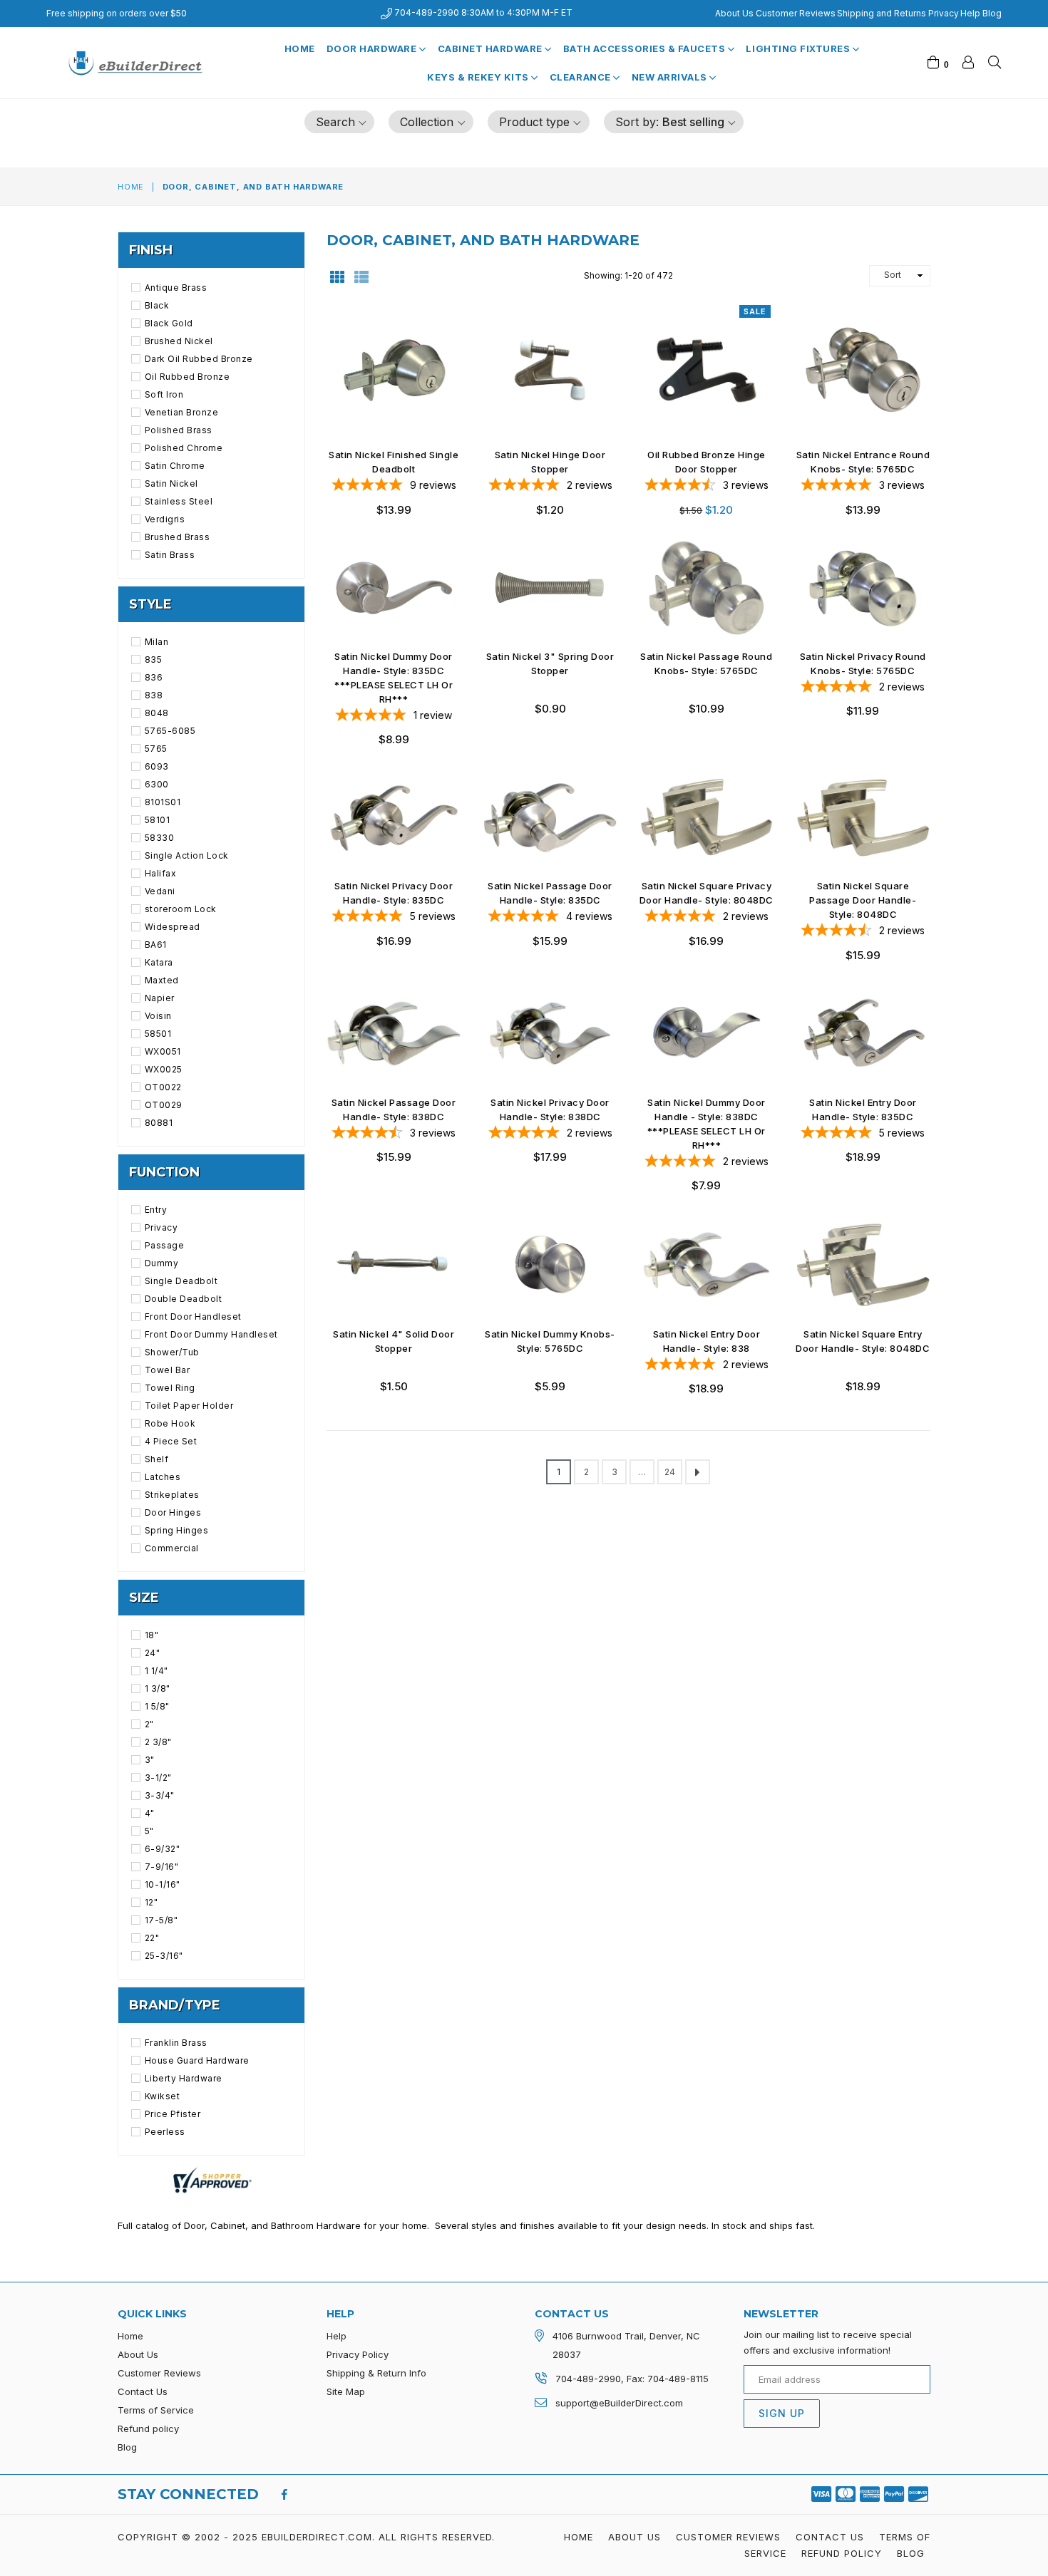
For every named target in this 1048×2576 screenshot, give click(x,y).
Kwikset (162, 2096)
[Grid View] (337, 276)
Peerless (165, 2132)
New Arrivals (671, 77)
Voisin (158, 1016)
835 (153, 659)
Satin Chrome (175, 466)
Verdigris (165, 519)
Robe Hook (170, 1423)
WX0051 (163, 1051)
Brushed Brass (177, 537)
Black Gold (169, 323)
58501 (158, 1034)
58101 (157, 820)
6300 (157, 784)
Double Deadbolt (183, 1299)
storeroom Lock (181, 909)
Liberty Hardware (184, 2078)
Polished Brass (179, 430)
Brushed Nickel (179, 341)
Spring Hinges (176, 1530)
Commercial (172, 1548)
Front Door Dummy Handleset (211, 1334)
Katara (159, 962)
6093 (157, 766)
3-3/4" (160, 1795)
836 (154, 677)
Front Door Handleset (193, 1317)
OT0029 (164, 1105)
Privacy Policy (358, 2354)
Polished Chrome (184, 448)
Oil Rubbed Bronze (187, 377)
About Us (734, 13)
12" (151, 1902)
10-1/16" (163, 1884)
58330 (159, 838)
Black (157, 305)
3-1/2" (158, 1778)
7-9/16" (161, 1867)
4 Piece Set (171, 1441)
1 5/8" (157, 1706)
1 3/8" (158, 1688)
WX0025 (164, 1069)
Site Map (346, 2391)
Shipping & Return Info (376, 2373)
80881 (159, 1123)
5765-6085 (170, 731)
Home (300, 48)
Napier (160, 998)
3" (150, 1760)
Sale (755, 311)
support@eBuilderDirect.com (619, 2403)
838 (154, 695)
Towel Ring (170, 1388)
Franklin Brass (176, 2043)
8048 (157, 713)
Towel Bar (167, 1370)
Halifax (160, 873)
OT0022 (163, 1087)
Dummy (161, 1263)
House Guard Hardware (197, 2060)
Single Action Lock (187, 855)
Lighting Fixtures (799, 48)
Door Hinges (173, 1512)
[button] (340, 122)
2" (149, 1724)
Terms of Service (156, 2410)
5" (149, 1831)
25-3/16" (164, 1956)
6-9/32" (162, 1849)
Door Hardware (373, 48)
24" (152, 1653)
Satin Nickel (171, 483)
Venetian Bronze (181, 412)
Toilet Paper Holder (189, 1406)
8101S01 (163, 802)
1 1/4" (156, 1671)
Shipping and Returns (882, 13)
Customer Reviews (796, 13)
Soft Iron (164, 394)
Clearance (581, 77)
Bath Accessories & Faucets (646, 48)
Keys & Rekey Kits (479, 77)
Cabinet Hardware (492, 48)
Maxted (162, 980)
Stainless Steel (179, 501)
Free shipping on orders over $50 (117, 13)
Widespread (173, 927)
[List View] (361, 276)
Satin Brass (170, 555)
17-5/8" (161, 1920)
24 (670, 1472)
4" (150, 1813)
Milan (156, 642)
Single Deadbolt (181, 1281)
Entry (156, 1210)
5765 (156, 749)
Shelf (156, 1459)
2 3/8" (158, 1742)
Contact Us (143, 2391)
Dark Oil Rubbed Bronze (199, 359)
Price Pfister (173, 2114)
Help (970, 13)
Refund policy (148, 2428)
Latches (163, 1477)
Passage (164, 1245)
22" (152, 1938)
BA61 (156, 945)
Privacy (944, 13)
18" (151, 1635)
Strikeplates (172, 1495)
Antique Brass (176, 288)
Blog (992, 13)
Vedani (160, 891)
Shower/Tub (172, 1352)
